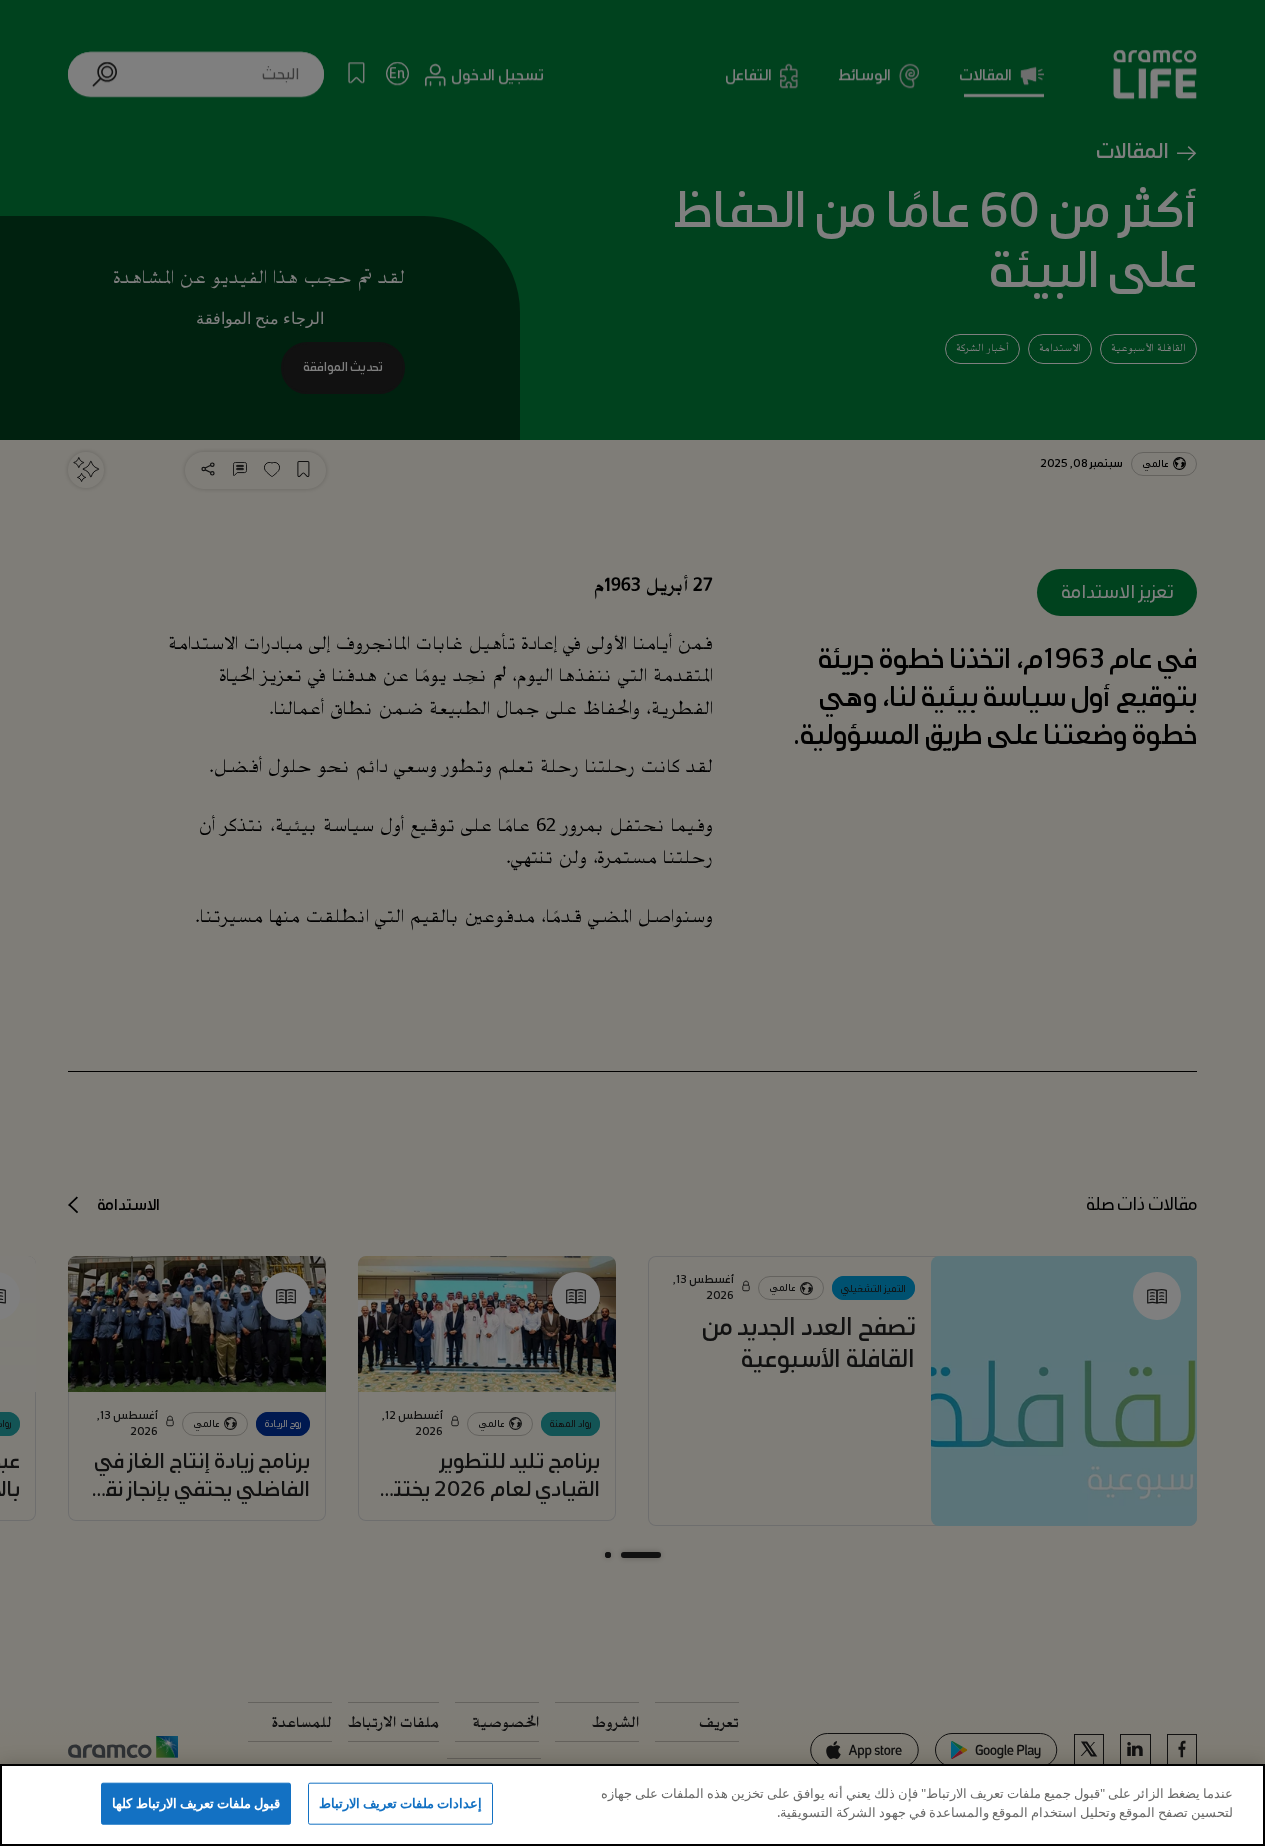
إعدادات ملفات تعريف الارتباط (400, 1803)
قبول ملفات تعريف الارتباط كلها (196, 1803)
